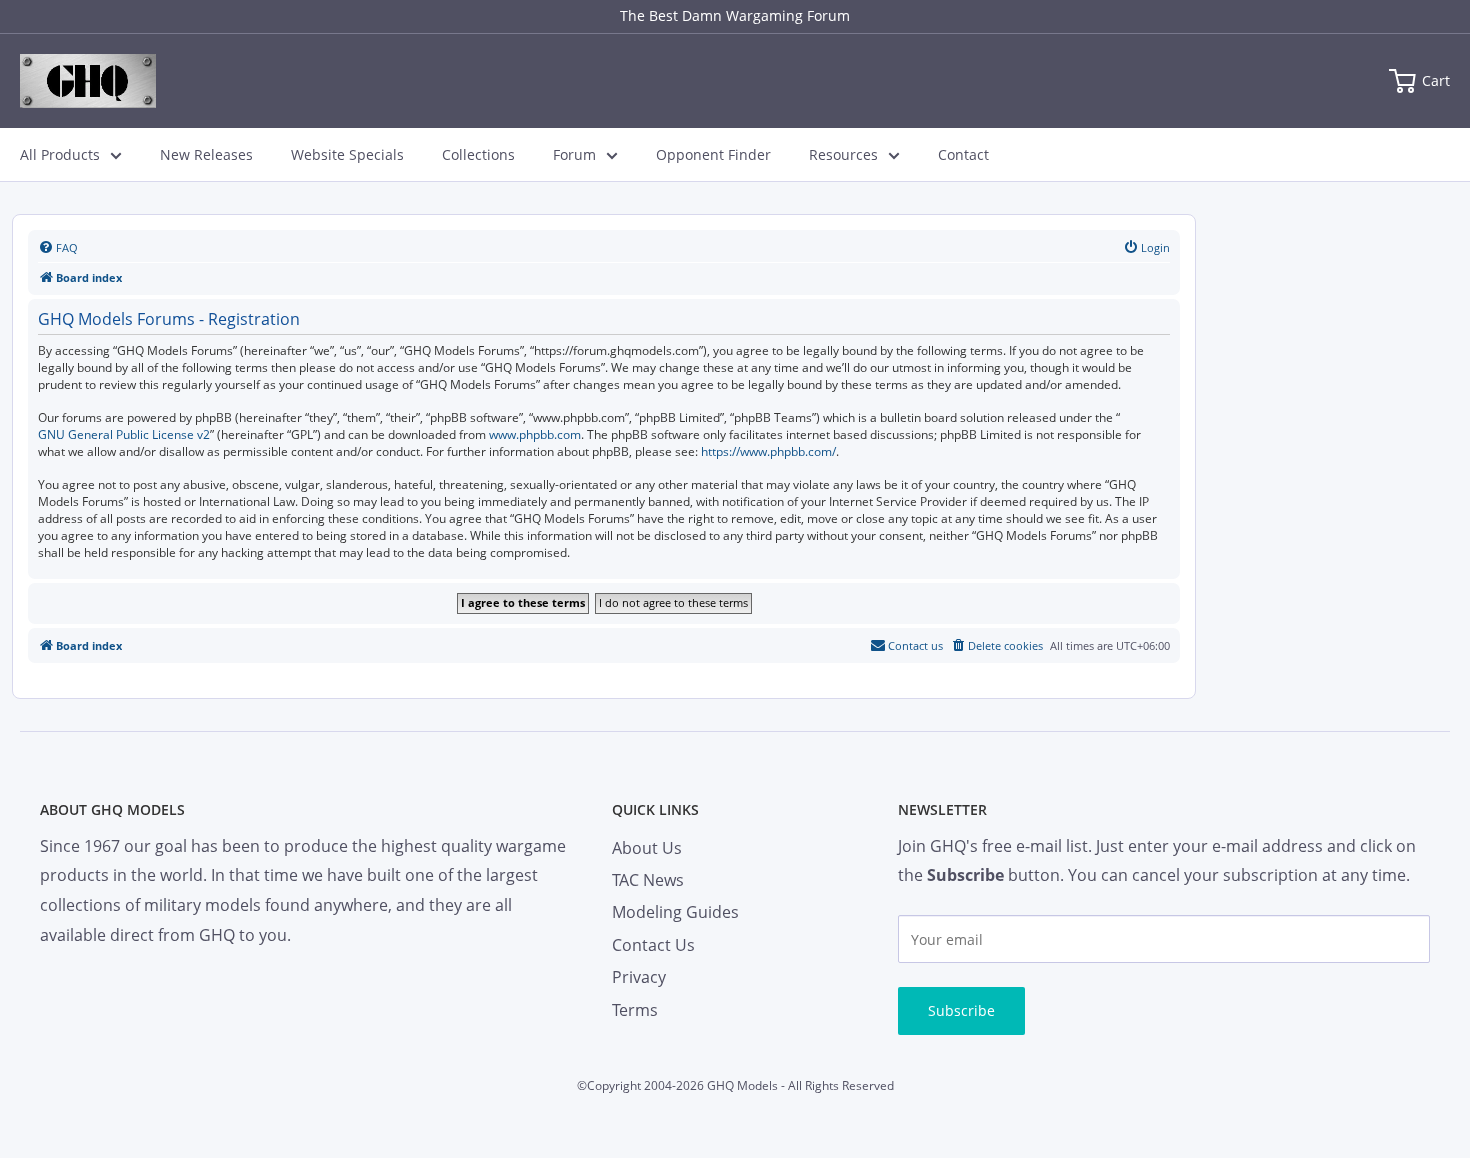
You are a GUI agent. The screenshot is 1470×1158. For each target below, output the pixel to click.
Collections (478, 154)
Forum (574, 154)
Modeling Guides (675, 912)
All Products (60, 154)
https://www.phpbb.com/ (768, 452)
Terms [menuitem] (635, 1010)
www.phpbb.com (535, 435)
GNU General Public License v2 (124, 435)
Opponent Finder (713, 154)
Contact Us (653, 945)
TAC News (648, 880)
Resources (843, 154)
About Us (647, 848)
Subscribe (961, 1010)
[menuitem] (58, 248)
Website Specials (347, 154)
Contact (963, 154)
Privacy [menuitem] (639, 977)
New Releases (206, 154)
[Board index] (88, 81)
